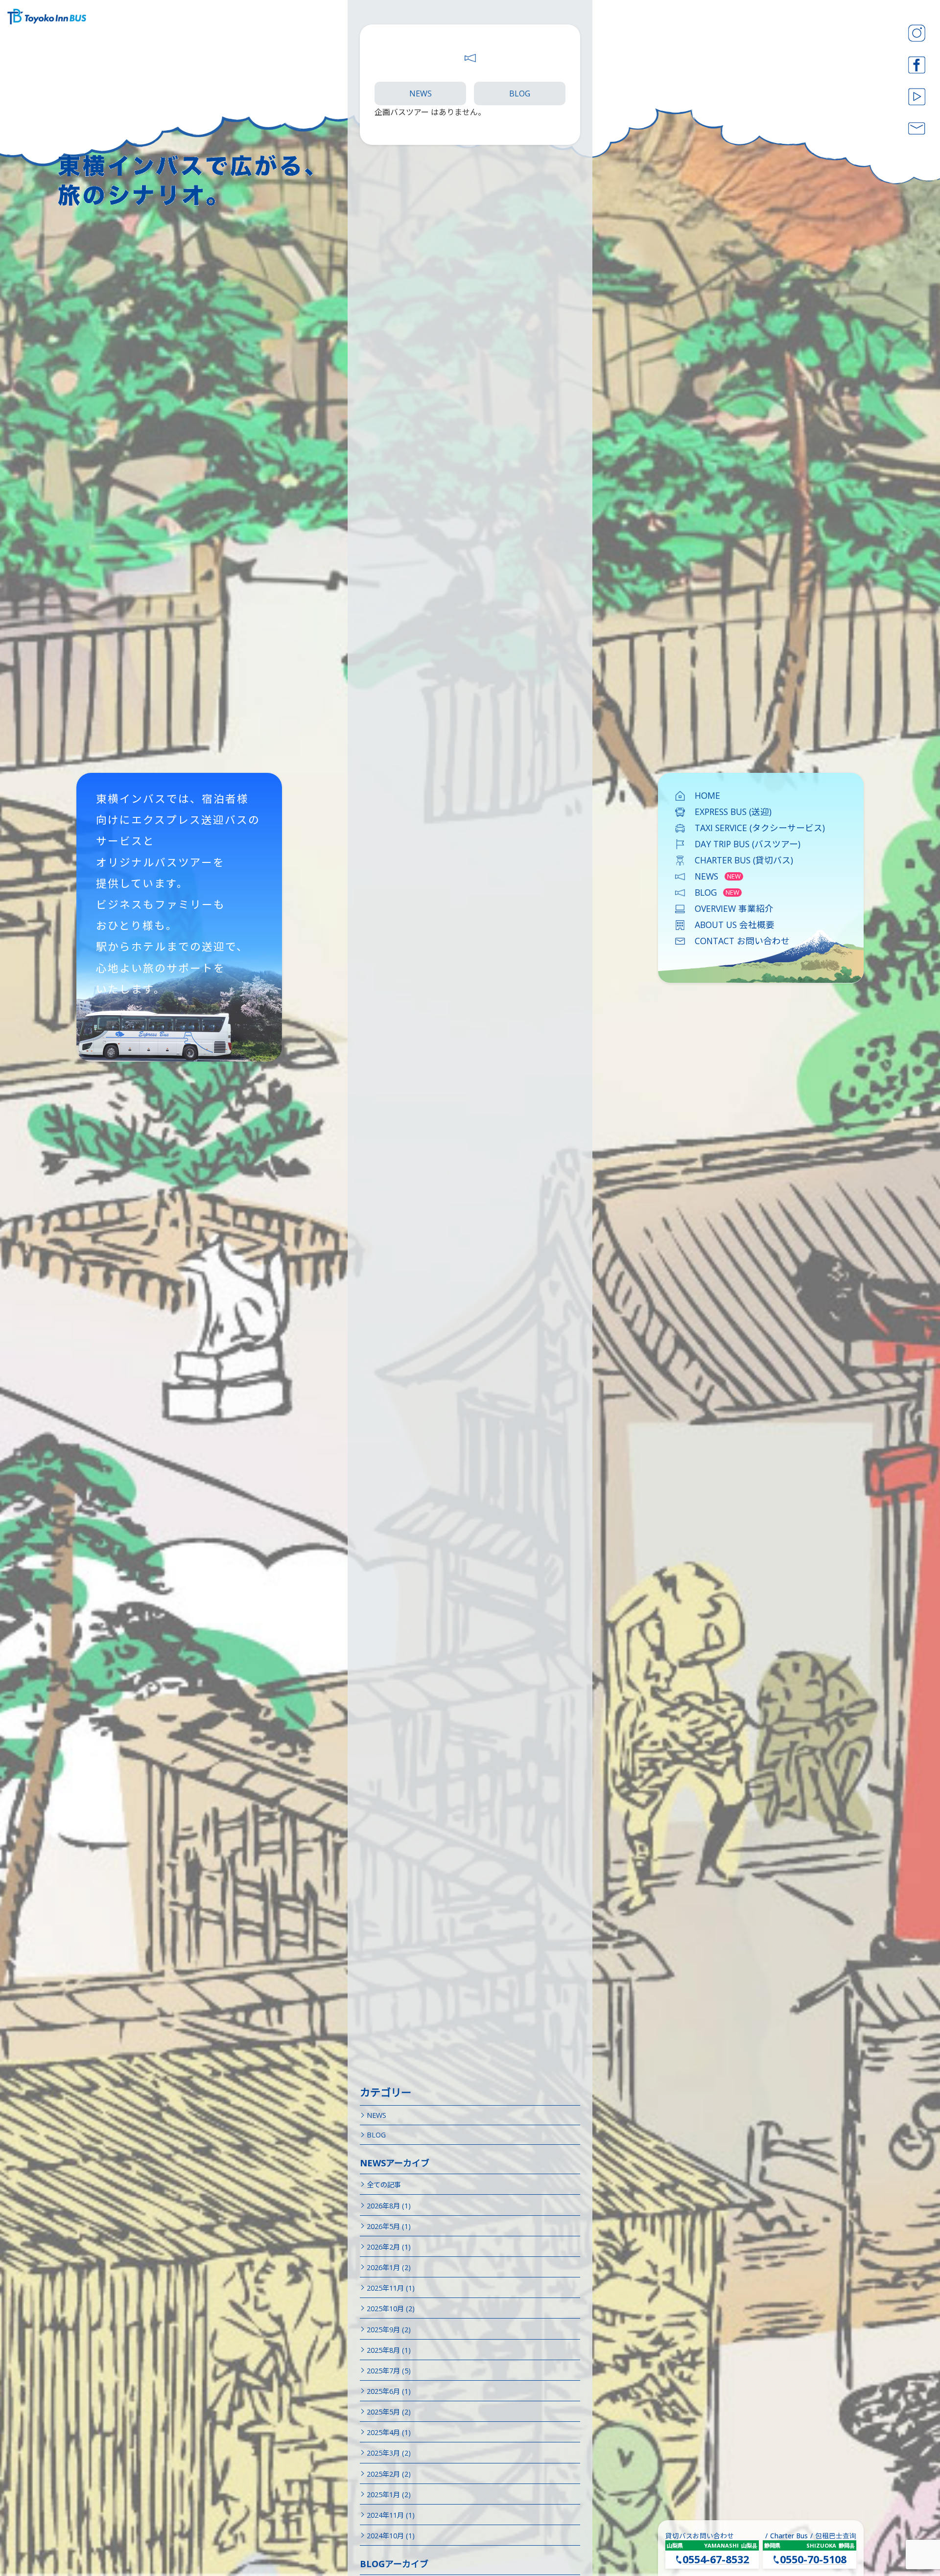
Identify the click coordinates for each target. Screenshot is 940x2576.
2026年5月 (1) (389, 2226)
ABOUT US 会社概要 (735, 925)
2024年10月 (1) (391, 2536)
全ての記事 (384, 2185)
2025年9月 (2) (389, 2330)
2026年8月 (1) (389, 2206)
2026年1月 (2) (389, 2267)
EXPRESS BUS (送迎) (733, 812)
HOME (707, 795)
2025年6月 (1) (389, 2391)
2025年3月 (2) (389, 2453)
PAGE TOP (909, 2487)
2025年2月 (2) (389, 2474)
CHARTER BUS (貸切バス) (744, 860)
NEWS (421, 93)
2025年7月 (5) (389, 2371)
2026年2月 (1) (389, 2247)
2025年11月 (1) (391, 2288)
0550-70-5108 (813, 2559)
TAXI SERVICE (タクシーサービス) (760, 828)
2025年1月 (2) (389, 2495)
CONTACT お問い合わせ (742, 941)
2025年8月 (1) (389, 2350)
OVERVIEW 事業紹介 (734, 908)
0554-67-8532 (716, 2559)
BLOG (520, 93)
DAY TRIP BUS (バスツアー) (748, 844)
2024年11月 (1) (391, 2515)
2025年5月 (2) (389, 2412)
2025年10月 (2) (391, 2309)
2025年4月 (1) (389, 2432)
